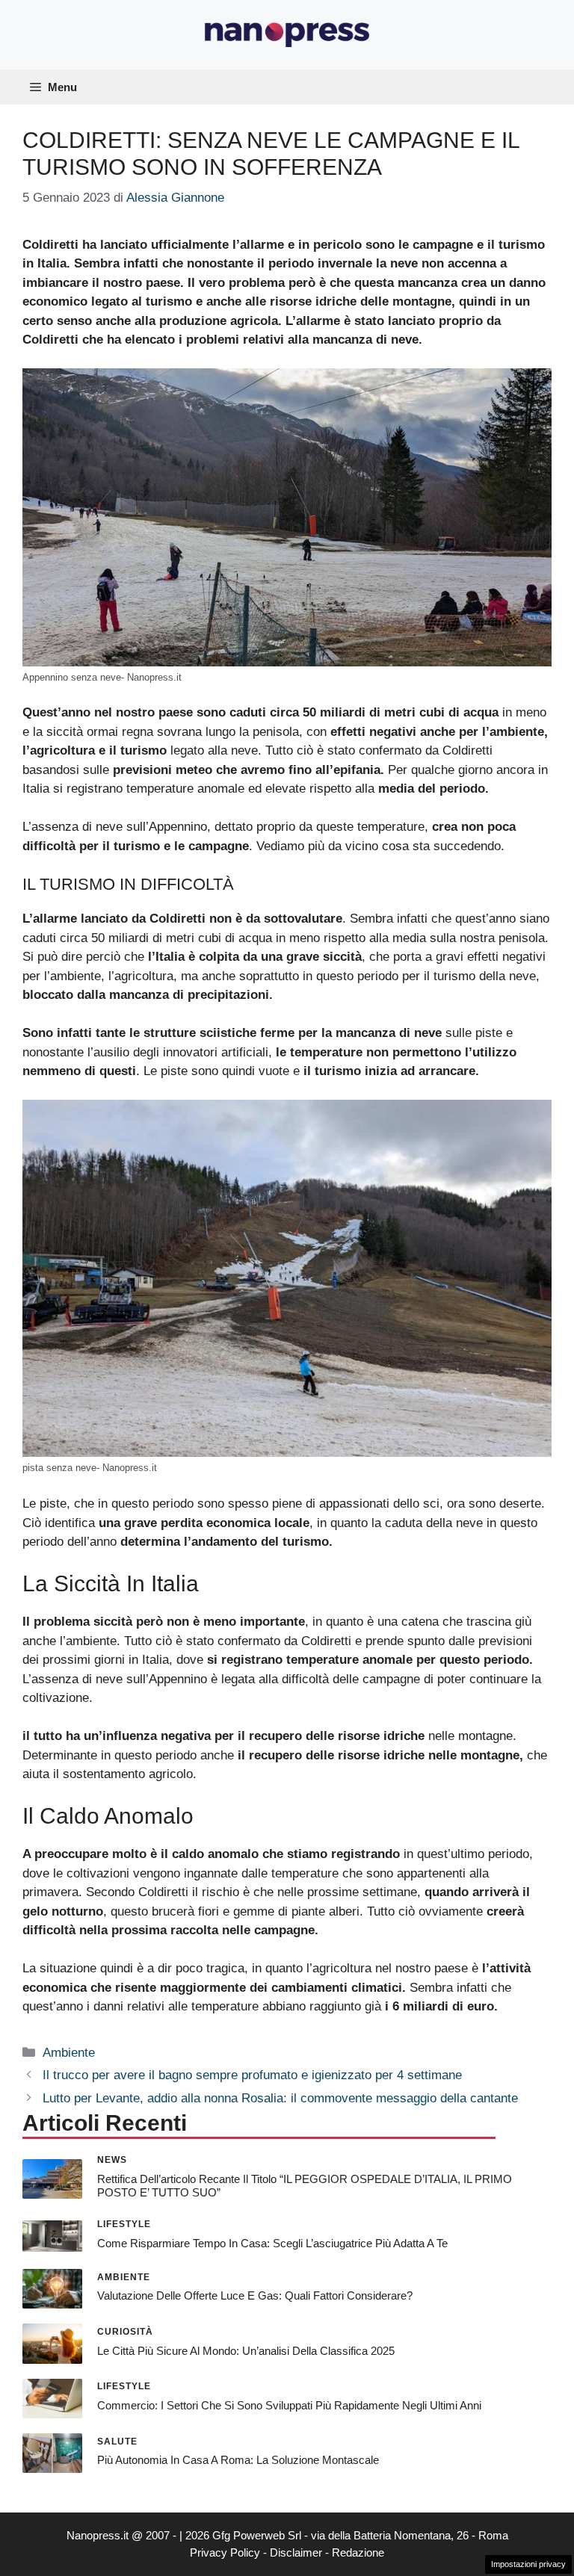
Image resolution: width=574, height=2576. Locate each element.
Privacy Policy (225, 2552)
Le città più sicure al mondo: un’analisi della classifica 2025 (246, 2351)
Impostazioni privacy (528, 2564)
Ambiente (69, 2053)
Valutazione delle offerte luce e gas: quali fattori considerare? (255, 2295)
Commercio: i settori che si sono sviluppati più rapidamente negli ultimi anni (289, 2405)
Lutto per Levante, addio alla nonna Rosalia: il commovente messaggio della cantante (280, 2098)
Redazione (358, 2552)
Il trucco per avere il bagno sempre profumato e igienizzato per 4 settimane (252, 2075)
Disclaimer (296, 2552)
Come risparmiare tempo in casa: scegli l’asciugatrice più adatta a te (272, 2243)
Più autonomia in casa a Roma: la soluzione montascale (238, 2460)
